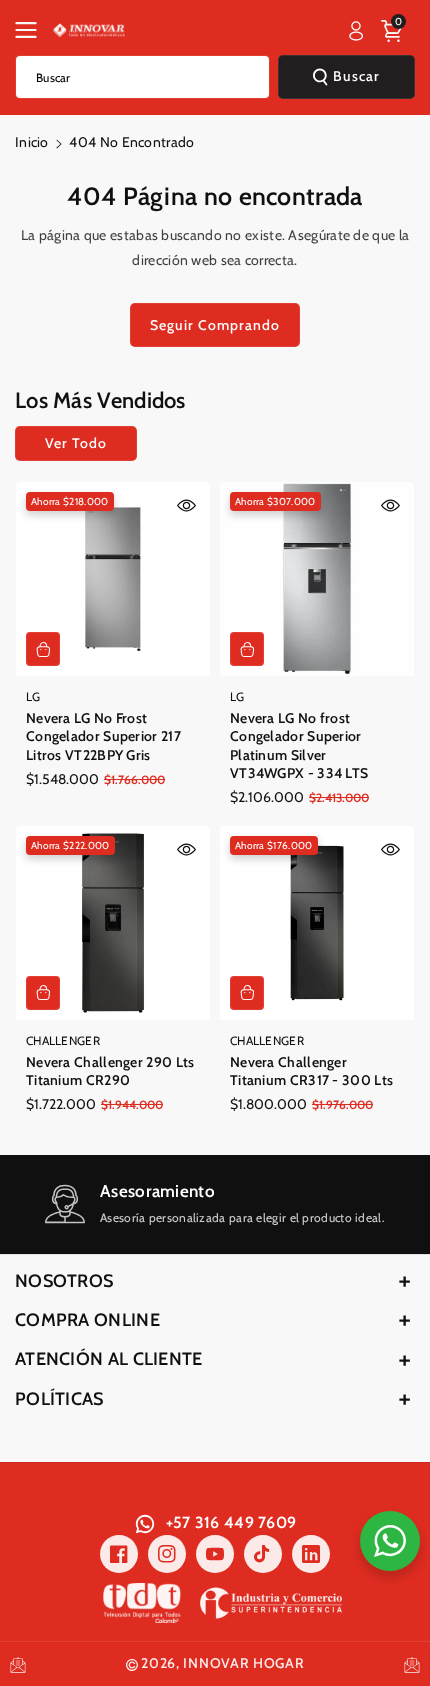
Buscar (356, 76)
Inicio (32, 142)
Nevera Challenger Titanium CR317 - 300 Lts (311, 1071)
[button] (32, 30)
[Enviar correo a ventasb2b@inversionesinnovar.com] (18, 1663)
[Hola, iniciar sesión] (356, 31)
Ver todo (76, 443)
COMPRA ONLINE (87, 1320)
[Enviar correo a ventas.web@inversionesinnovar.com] (412, 1663)
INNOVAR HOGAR (243, 1663)
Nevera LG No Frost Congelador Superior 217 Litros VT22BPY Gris (103, 736)
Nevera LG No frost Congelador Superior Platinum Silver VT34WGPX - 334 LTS (299, 745)
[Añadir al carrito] (43, 649)
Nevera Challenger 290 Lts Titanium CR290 (110, 1071)
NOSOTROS (64, 1281)
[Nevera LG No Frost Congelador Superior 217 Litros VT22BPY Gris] (113, 579)
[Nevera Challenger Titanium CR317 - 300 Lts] (317, 923)
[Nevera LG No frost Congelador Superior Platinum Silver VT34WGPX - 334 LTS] (317, 579)
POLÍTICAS (59, 1399)
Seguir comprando (215, 325)
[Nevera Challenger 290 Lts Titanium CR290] (113, 923)
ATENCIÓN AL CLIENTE (109, 1359)
